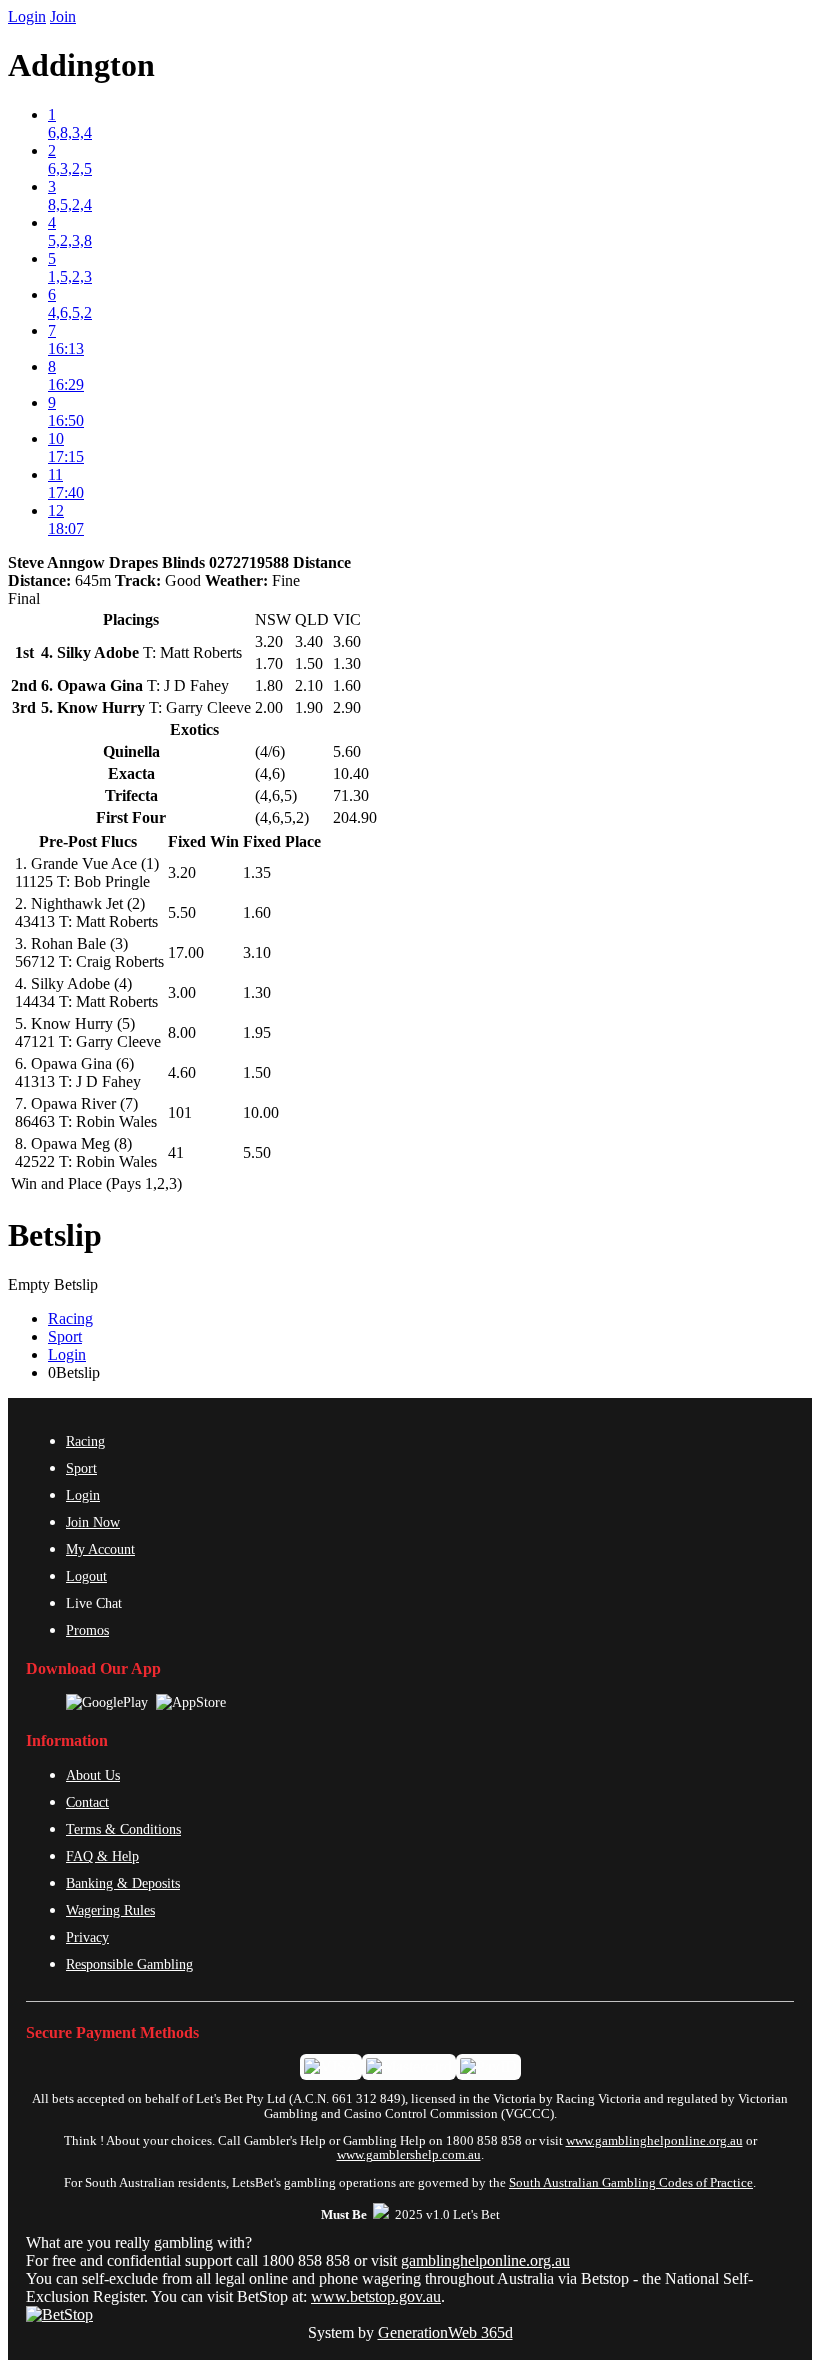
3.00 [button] (182, 992)
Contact (87, 1802)
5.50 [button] (182, 912)
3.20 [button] (182, 872)
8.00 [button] (182, 1032)
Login (27, 16)
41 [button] (176, 1152)
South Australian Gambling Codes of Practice (631, 2183)
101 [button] (180, 1112)
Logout (86, 1576)
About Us (93, 1775)
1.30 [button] (257, 992)
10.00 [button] (261, 1112)
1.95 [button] (257, 1032)
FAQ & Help (102, 1856)
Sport (65, 1336)
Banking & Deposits (123, 1883)
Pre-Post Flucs (88, 841)
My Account (100, 1549)
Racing (70, 1318)
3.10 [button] (257, 952)
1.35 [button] (257, 872)
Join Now (93, 1522)
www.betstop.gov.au (376, 2296)
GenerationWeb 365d (445, 2332)
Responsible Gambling (129, 1964)
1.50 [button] (257, 1072)
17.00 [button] (186, 952)
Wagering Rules (110, 1910)
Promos (87, 1630)
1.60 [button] (257, 912)
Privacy (87, 1937)
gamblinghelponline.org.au (485, 2260)
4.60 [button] (182, 1072)
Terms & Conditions (123, 1829)
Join (63, 16)
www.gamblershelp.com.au (409, 2155)
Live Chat (94, 1603)
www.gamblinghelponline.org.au (654, 2141)
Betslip (55, 1235)
